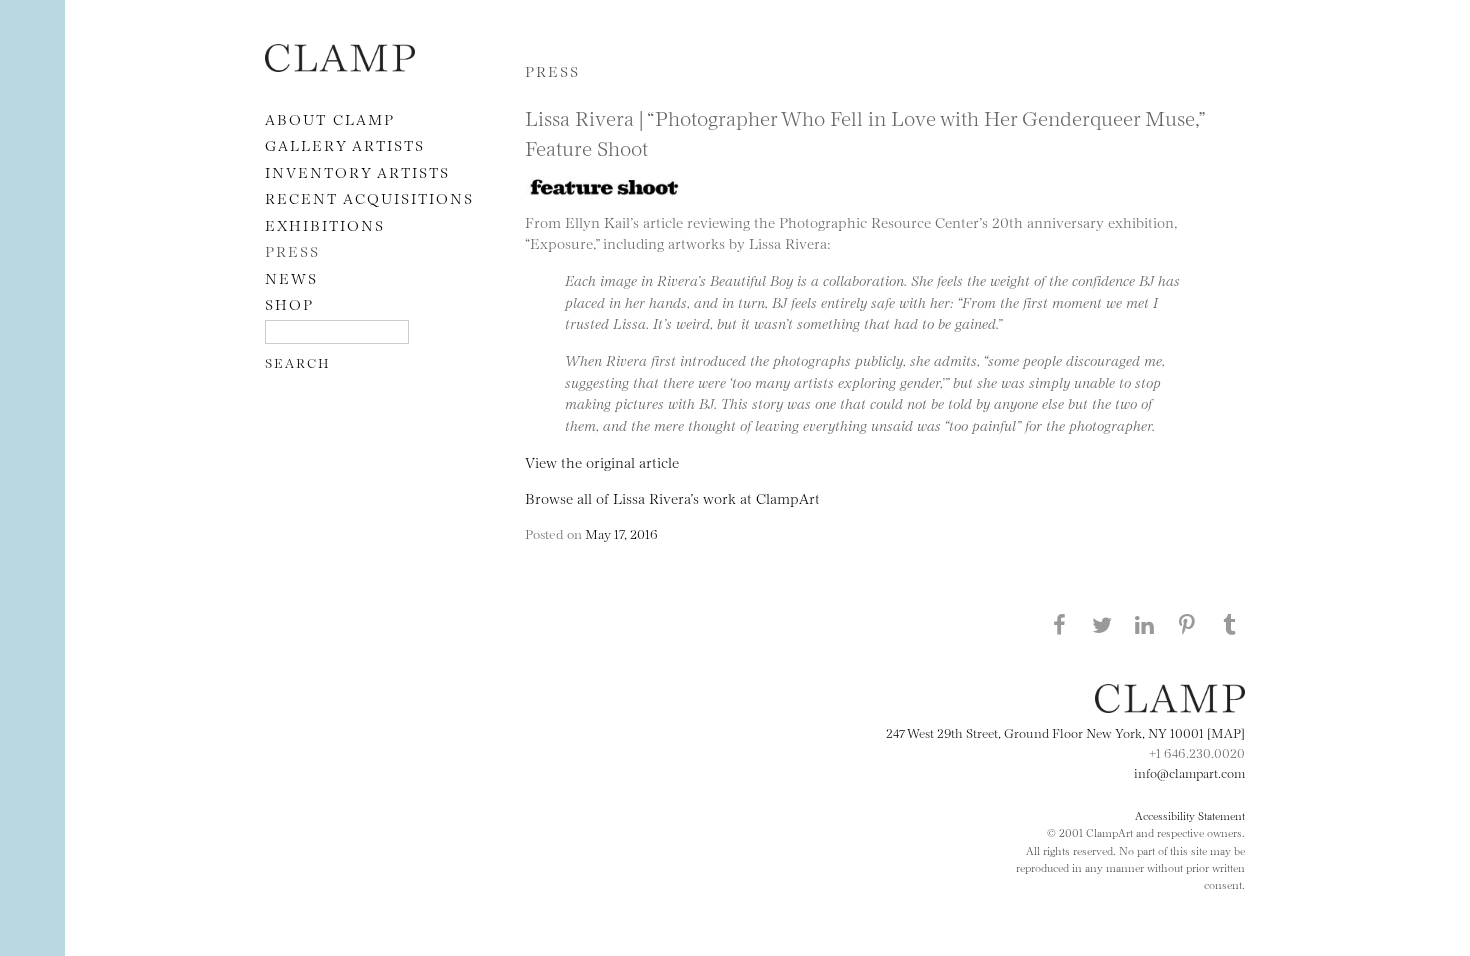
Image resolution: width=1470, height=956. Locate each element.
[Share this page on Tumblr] (1230, 624)
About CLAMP (330, 118)
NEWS (291, 277)
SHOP (289, 303)
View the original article (602, 461)
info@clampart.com (1189, 772)
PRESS (292, 250)
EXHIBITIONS (325, 224)
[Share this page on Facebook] (1059, 624)
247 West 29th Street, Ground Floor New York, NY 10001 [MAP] (1065, 732)
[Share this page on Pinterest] (1187, 624)
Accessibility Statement (1190, 815)
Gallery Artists (345, 144)
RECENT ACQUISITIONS (369, 197)
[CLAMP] (340, 65)
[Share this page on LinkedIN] (1145, 624)
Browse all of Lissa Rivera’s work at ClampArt (672, 497)
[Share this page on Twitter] (1102, 624)
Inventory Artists (357, 171)
